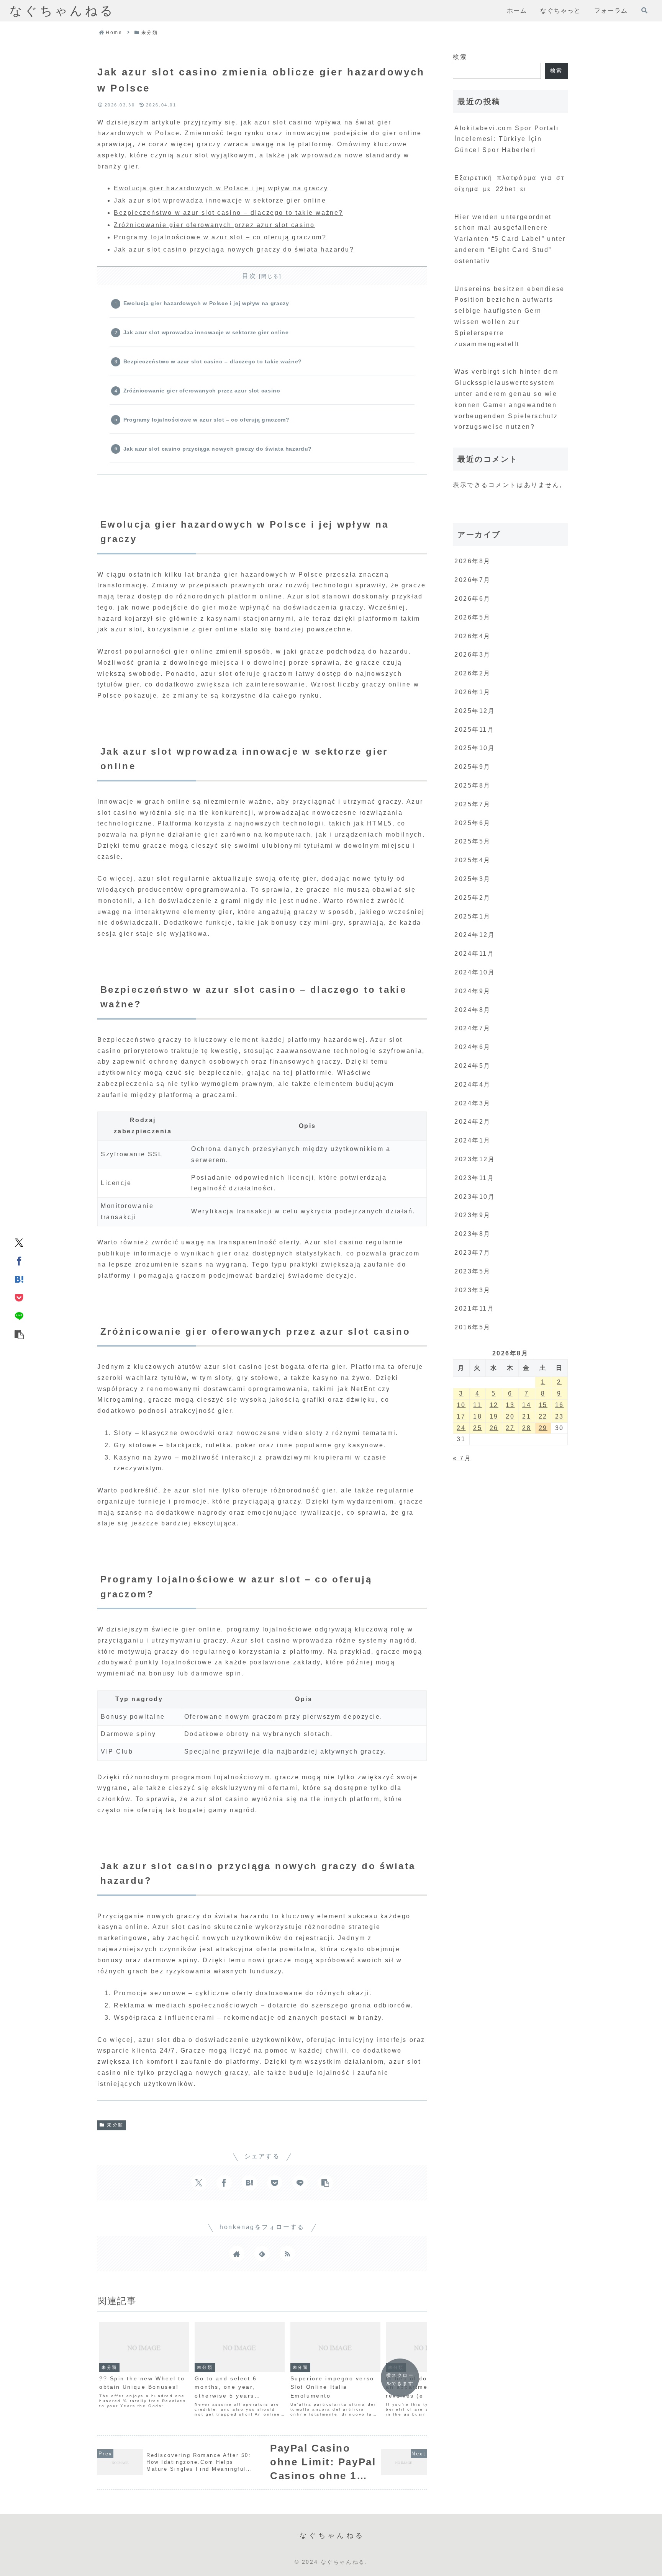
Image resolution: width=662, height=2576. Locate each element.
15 (543, 1405)
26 (494, 1428)
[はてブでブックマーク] (19, 1279)
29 (543, 1428)
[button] (19, 1334)
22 (543, 1416)
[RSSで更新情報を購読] (287, 2254)
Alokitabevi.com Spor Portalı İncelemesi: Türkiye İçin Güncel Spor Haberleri (507, 139)
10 (461, 1405)
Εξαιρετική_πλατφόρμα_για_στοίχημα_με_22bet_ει (509, 183)
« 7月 (462, 1458)
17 (461, 1416)
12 (494, 1405)
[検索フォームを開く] (644, 10)
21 (527, 1416)
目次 (249, 276)
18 (478, 1416)
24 (461, 1428)
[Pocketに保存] (19, 1297)
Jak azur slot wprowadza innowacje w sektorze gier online (220, 200)
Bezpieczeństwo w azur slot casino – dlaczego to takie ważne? (229, 213)
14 (527, 1405)
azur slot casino (283, 122)
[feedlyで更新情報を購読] (262, 2254)
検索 (460, 57)
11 (477, 1405)
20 (510, 1416)
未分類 (115, 2125)
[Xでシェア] (19, 1242)
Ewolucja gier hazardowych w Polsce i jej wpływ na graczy (221, 188)
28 (527, 1428)
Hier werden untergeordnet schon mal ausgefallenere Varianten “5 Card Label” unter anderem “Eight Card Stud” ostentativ (510, 239)
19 (494, 1416)
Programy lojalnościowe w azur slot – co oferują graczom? (220, 237)
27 (510, 1428)
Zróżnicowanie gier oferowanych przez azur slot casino (214, 225)
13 (510, 1405)
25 (478, 1428)
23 (560, 1416)
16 (560, 1405)
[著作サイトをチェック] (237, 2254)
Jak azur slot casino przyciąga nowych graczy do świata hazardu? (234, 249)
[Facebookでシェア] (19, 1260)
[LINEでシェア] (19, 1316)
